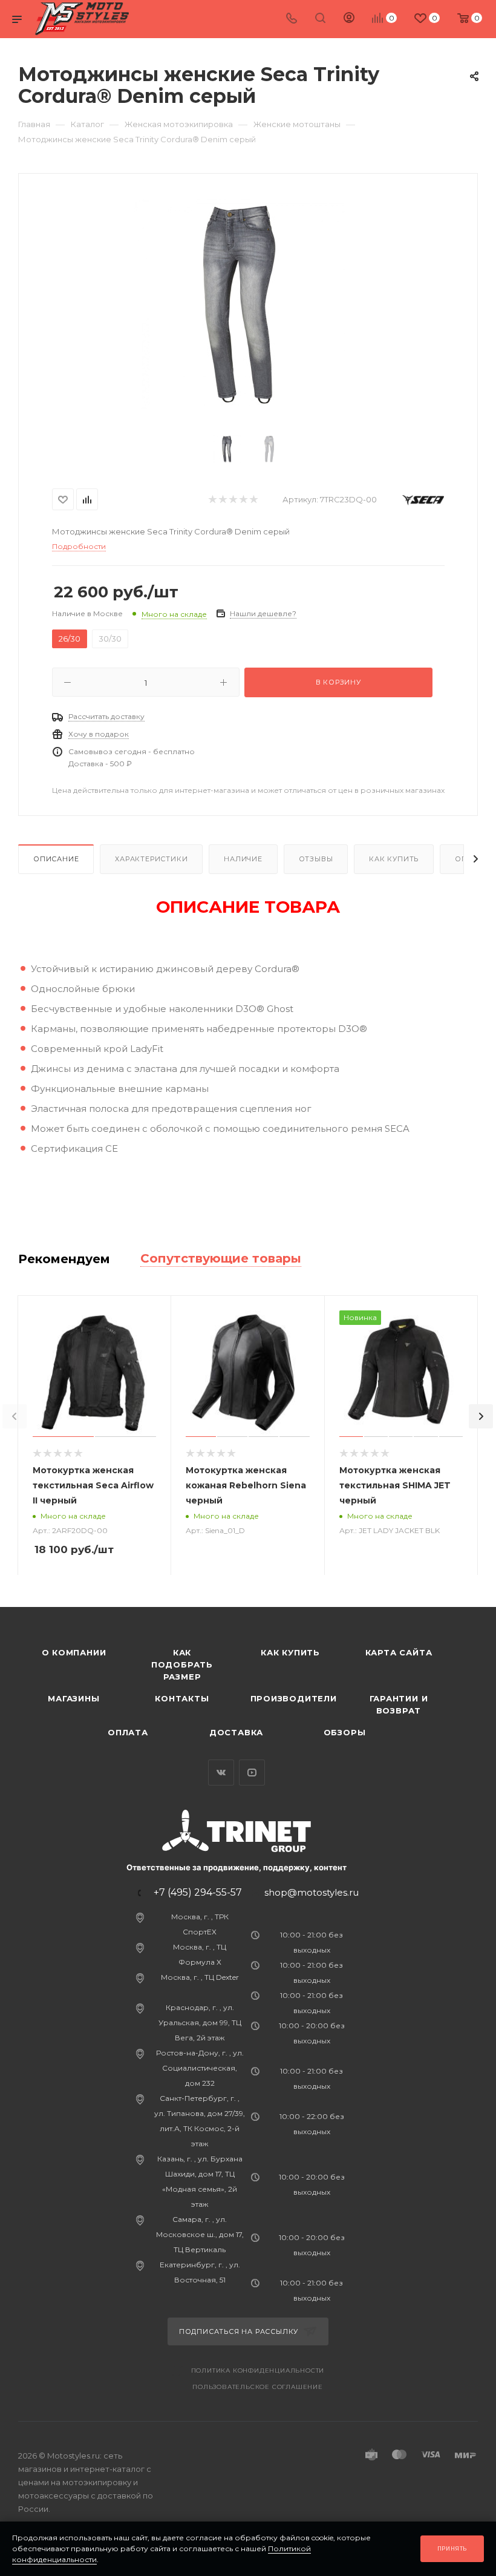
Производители (294, 1698)
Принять (452, 2548)
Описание (56, 859)
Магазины (73, 1698)
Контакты (182, 1698)
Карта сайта (399, 1652)
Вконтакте (221, 1773)
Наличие (243, 859)
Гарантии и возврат (399, 1704)
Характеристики (151, 859)
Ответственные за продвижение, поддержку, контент (237, 1867)
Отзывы (316, 859)
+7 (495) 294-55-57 (198, 1893)
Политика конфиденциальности (258, 2371)
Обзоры (345, 1732)
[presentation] (15, 1416)
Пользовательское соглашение (258, 2387)
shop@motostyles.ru (312, 1892)
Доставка (236, 1732)
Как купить (394, 859)
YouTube (252, 1773)
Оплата (128, 1732)
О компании (74, 1652)
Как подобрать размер (182, 1664)
